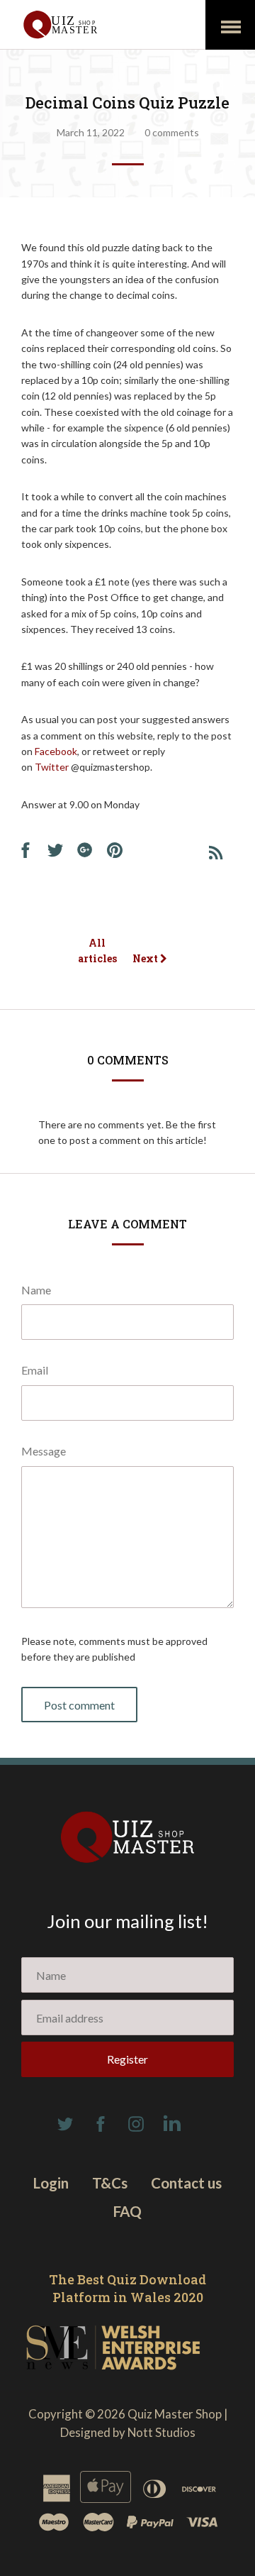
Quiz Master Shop (175, 2414)
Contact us (186, 2183)
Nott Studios (161, 2432)
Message (44, 1451)
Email (35, 1370)
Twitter (53, 767)
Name (36, 1290)
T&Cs (110, 2183)
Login (51, 2183)
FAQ (127, 2211)
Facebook (56, 751)
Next (146, 958)
